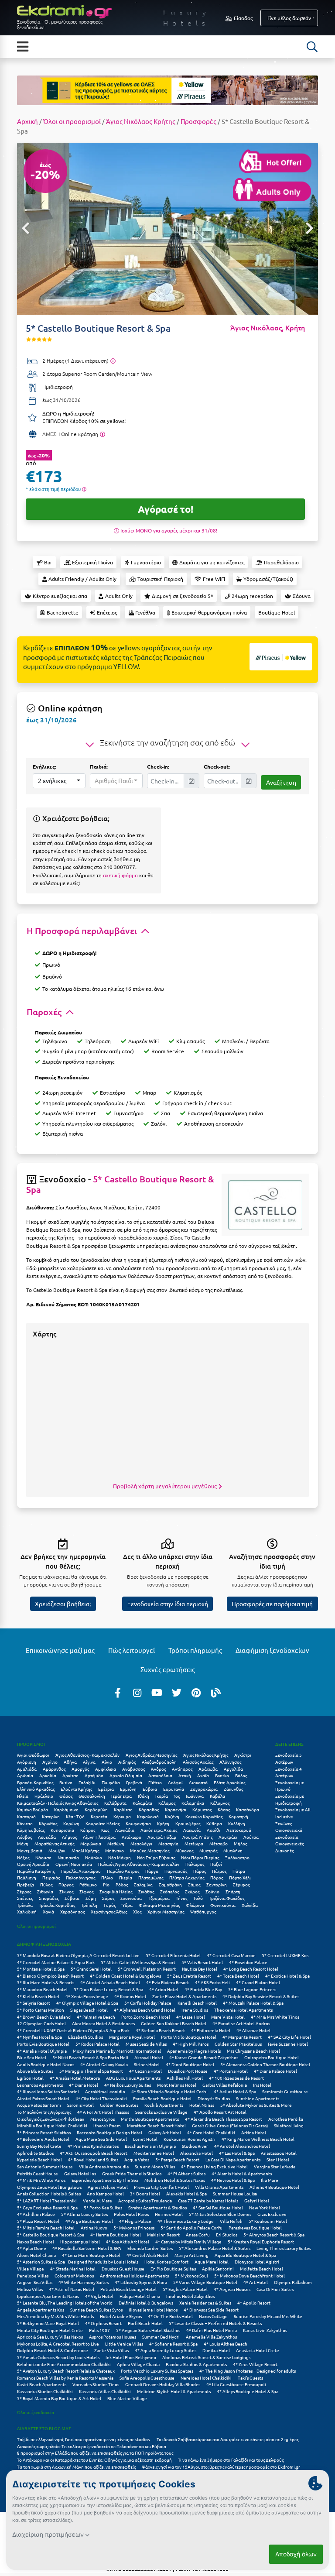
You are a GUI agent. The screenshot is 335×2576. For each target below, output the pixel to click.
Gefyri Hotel (257, 2200)
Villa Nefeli (231, 2221)
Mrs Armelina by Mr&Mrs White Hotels (55, 2316)
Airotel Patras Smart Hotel (43, 2098)
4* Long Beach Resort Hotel (251, 1969)
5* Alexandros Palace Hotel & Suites (215, 2248)
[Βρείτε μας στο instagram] (137, 1692)
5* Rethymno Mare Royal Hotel (48, 2323)
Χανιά (48, 1911)
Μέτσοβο (219, 1843)
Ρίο (106, 1884)
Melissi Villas (30, 2289)
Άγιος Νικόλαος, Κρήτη (268, 328)
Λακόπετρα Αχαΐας (159, 1830)
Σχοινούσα (131, 1898)
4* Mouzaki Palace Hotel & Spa (253, 2003)
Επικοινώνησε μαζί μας (60, 1650)
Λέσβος (24, 1837)
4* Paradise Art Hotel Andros (241, 2023)
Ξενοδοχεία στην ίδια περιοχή (168, 1604)
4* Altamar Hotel (253, 2030)
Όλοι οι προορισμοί (72, 121)
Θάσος (66, 1796)
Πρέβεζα (26, 1884)
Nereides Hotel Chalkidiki (206, 2378)
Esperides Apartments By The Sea (105, 2180)
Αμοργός (80, 1769)
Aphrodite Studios (35, 2153)
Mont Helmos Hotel (177, 2085)
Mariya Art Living (191, 2255)
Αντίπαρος (182, 1769)
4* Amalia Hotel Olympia (42, 2051)
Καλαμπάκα (193, 1803)
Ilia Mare (270, 2180)
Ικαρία (162, 1796)
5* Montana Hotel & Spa (41, 1969)
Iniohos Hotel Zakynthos (190, 2296)
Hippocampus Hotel (80, 2241)
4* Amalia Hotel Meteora (75, 2078)
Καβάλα (217, 1796)
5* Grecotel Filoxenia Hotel (173, 1955)
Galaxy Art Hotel (165, 2132)
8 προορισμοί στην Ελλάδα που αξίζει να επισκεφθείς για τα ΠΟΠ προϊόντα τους (95, 2453)
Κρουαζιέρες (188, 1823)
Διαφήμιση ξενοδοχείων (272, 1650)
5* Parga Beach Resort (177, 2159)
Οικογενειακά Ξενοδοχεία (289, 1833)
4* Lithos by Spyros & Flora (141, 2282)
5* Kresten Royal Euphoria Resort (261, 2241)
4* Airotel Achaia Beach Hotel (110, 1982)
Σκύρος (192, 1891)
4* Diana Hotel (84, 2085)
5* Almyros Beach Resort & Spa (274, 2234)
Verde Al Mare (97, 2200)
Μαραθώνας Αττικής (54, 1843)
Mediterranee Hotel (154, 2153)
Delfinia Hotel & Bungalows (146, 2303)
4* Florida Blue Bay (203, 1989)
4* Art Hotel (256, 2282)
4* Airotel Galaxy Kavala (104, 2064)
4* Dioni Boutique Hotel (190, 2064)
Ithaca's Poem (107, 2125)
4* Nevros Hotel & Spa (233, 2180)
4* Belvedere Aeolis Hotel (43, 2139)
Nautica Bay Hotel (200, 1969)
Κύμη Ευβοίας (31, 1830)
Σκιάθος (146, 1891)
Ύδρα (127, 1905)
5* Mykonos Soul (191, 2275)
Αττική (185, 1775)
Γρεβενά (134, 1782)
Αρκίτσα (70, 1775)
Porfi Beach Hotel (145, 2323)
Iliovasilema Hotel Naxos (153, 2310)
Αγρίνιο (50, 1762)
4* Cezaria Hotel (145, 2071)
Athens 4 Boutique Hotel (274, 2187)
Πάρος (200, 1871)
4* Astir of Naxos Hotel (72, 2289)
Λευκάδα (47, 1837)
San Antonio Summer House (45, 2166)
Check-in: (158, 766)
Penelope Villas (33, 2275)
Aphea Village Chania (138, 2364)
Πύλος (46, 1884)
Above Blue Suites (35, 2071)
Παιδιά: (99, 766)
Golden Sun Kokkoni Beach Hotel (174, 2023)
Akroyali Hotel (149, 2057)
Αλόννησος (230, 1762)
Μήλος (240, 1843)
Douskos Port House (188, 2071)
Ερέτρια (106, 1789)
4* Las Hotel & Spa (237, 2153)
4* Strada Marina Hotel (73, 2269)
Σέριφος (241, 1884)
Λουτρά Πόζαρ (162, 1837)
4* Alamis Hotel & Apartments (242, 2173)
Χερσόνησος (72, 1911)
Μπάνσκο (115, 1850)
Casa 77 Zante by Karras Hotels (208, 2200)
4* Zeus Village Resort (255, 2364)
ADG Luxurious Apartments (133, 2078)
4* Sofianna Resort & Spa (173, 2344)
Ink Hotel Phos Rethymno (131, 2357)
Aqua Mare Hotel (212, 2262)
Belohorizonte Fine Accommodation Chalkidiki (64, 2364)
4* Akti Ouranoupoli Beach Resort (94, 2153)
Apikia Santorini (218, 2269)
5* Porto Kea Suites (103, 2207)
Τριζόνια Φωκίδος (227, 1898)
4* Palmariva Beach (96, 2017)
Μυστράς (208, 1850)
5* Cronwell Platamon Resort (147, 1969)
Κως (105, 1830)
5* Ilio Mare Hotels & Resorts (46, 1982)
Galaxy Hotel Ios (80, 2173)
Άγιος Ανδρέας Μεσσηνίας (151, 1755)
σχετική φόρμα (120, 875)
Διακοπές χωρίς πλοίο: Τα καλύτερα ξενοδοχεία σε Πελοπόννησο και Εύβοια (92, 2446)
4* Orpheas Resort (103, 2323)
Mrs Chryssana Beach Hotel (253, 2051)
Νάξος (23, 1857)
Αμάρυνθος (54, 1769)
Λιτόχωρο (132, 1837)
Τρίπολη (89, 1905)
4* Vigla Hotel (99, 2296)
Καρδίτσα (123, 1809)
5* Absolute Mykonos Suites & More (256, 2105)
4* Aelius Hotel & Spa (235, 2091)
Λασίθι (214, 1830)
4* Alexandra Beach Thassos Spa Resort (224, 2119)
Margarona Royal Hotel (132, 2037)
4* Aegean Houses (232, 2289)
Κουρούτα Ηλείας (103, 1823)
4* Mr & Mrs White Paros (41, 2180)
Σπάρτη (233, 1891)
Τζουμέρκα (159, 1898)
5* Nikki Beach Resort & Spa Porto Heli (90, 2057)
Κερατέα (99, 1816)
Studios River (195, 2146)
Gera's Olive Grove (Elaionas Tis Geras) (230, 2125)
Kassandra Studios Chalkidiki (45, 2391)
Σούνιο (212, 1891)
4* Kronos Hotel (130, 1996)
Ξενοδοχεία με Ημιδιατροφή (290, 1799)
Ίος (177, 1796)
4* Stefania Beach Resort (160, 2030)
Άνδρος (158, 1769)
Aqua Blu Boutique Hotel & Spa (245, 2255)
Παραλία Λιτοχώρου (81, 1871)
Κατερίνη (51, 1816)
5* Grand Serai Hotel (91, 1969)
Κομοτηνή (238, 1816)
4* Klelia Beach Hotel (38, 1996)
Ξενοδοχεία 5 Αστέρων (289, 1758)
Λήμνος (69, 1837)
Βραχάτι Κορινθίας (35, 1782)
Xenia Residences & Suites (205, 2303)
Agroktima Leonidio (105, 2091)
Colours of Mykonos (74, 2275)
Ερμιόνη (128, 1789)
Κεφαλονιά (148, 1816)
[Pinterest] (196, 1692)
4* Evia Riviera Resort (167, 1982)
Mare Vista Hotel (228, 2017)
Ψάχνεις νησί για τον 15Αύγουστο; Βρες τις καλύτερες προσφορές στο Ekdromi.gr (221, 2467)
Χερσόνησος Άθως (109, 1911)
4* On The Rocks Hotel (170, 2316)
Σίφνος (86, 1891)
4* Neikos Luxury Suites (128, 2085)
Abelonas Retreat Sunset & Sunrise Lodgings (206, 2357)
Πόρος (217, 1877)
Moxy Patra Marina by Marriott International (117, 2051)
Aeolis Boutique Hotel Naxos (46, 2064)
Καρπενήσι (176, 1809)
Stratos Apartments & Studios (157, 2207)
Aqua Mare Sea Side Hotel (101, 2139)
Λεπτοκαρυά (239, 1830)
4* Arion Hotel (164, 1989)
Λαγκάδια (125, 1830)
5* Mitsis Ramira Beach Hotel (46, 2227)
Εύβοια (150, 1789)
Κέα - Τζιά (75, 1816)
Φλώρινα (195, 1905)
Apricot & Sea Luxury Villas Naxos (50, 2337)
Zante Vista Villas (111, 2350)
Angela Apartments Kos (41, 2310)
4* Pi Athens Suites (186, 2173)
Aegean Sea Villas (35, 2282)
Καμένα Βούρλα (32, 1809)
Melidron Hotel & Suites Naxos (175, 2180)
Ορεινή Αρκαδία (33, 1864)
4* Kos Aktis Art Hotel (128, 2241)
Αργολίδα (233, 1769)
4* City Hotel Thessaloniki (101, 2098)
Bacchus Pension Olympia (150, 2146)
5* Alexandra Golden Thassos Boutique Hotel (265, 2064)
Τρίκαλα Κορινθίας (57, 1905)
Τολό (198, 1898)
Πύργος (66, 1884)
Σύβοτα (72, 1898)
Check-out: (217, 766)
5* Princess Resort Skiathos (44, 2132)
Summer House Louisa (235, 2193)
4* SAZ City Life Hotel (289, 2037)
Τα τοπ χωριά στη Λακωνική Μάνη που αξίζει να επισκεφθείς (76, 2467)
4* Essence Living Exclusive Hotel (214, 2166)
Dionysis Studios (214, 2098)
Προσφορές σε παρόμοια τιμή (272, 1604)
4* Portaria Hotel (231, 2071)
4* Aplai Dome (32, 2248)
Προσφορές (198, 121)
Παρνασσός (176, 1871)
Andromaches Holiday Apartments (134, 2275)
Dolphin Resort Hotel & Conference (53, 2350)
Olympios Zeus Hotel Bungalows (49, 2187)
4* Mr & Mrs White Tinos (275, 2017)
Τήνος (181, 1898)
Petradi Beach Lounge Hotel (128, 2289)
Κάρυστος (202, 1809)
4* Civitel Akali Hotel (147, 2255)
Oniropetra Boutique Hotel (272, 2057)
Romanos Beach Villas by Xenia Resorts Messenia (65, 2378)
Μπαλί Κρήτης (85, 1850)
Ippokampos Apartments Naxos (48, 2296)
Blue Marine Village (127, 2398)
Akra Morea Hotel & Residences (103, 2023)
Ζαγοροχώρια (204, 1789)
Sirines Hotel (147, 2064)
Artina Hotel (254, 2132)
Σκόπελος (169, 1891)
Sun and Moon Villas (155, 2166)
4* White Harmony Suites (84, 2282)
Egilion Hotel (30, 2078)
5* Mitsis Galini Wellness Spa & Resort (138, 1962)
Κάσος (224, 1809)
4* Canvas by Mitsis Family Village (188, 2241)
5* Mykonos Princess (134, 2227)
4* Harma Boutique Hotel (116, 2234)
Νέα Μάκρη (120, 1857)
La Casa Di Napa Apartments (233, 2159)
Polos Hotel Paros (131, 2214)
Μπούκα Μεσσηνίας (150, 1850)
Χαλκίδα (250, 1905)
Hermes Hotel (169, 2214)
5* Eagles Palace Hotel (185, 2289)
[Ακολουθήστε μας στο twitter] (177, 1692)
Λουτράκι (228, 1837)
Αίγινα (89, 1762)
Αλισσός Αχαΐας (198, 1762)
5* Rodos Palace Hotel (97, 2044)
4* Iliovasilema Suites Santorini (48, 2091)
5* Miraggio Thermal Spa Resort (91, 2071)
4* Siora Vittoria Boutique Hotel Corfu (169, 2091)
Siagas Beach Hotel (89, 2010)
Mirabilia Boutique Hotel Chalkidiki (52, 2125)
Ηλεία (23, 1796)
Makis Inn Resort (163, 2234)
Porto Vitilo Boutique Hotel (189, 2037)
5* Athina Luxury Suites (84, 2214)
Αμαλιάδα (27, 1769)
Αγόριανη (27, 1762)
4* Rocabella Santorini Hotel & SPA (87, 2248)
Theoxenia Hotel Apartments (243, 2010)
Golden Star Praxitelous (238, 2044)
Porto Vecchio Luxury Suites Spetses (157, 2371)
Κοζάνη (172, 1816)
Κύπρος (88, 1830)
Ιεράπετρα (121, 1796)
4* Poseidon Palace (248, 1962)
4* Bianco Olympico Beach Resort (50, 1976)
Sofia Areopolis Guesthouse (147, 2378)
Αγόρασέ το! (166, 509)
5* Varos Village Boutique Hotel (205, 2282)
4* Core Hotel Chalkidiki (211, 2132)
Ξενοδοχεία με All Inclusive (293, 1813)
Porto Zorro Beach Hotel (146, 2017)
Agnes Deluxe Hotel (108, 2187)
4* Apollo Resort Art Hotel (220, 2112)
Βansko (222, 1775)
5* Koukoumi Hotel (268, 2221)
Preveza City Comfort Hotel (161, 2187)
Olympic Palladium (293, 2282)
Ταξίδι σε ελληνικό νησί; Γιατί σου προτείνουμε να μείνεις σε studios (84, 2439)
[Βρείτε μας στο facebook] (118, 1692)
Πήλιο (107, 1877)
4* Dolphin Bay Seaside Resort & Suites (261, 1996)
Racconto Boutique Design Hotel (109, 2132)
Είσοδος (243, 18)
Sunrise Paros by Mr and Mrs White (268, 2316)
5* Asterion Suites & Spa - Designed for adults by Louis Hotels (78, 2262)
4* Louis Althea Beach (226, 2344)
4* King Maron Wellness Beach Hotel (258, 2139)
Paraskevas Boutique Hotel (255, 2227)
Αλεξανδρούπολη (159, 1762)
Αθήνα (70, 1762)
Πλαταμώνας (151, 1877)
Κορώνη (71, 1823)
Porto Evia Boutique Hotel (43, 2044)
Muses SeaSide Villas (146, 2044)
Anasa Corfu (198, 2234)
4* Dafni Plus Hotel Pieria (212, 2330)
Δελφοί (175, 1782)
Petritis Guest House (38, 2173)
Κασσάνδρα (248, 1809)
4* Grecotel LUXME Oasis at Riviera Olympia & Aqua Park (73, 2030)
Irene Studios (195, 2010)
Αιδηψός (127, 1762)
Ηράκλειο (44, 1796)
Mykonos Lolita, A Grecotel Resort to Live (58, 2344)
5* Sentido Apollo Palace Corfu (191, 2227)
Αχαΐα (203, 1775)
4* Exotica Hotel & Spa (287, 1976)
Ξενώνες (284, 1823)
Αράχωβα (208, 1769)
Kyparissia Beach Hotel (39, 2159)
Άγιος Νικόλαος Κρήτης (141, 121)
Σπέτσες (25, 1898)
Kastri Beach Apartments (42, 2384)
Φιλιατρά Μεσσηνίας (159, 1905)
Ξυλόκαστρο (237, 1857)
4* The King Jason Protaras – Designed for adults (248, 2371)
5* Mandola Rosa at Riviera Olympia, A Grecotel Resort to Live (78, 1955)
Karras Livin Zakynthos (265, 2330)
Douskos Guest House (123, 2269)
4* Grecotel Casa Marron (231, 1955)
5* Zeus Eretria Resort (189, 1976)
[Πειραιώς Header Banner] (167, 89)
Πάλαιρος (195, 1864)
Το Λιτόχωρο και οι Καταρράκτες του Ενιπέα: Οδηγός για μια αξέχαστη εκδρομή (94, 2460)
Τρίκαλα (25, 1905)
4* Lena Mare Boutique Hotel (91, 2255)
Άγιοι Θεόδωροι (33, 1755)
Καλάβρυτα (115, 1803)
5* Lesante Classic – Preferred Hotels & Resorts (215, 2323)
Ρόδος (122, 1884)
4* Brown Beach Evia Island (44, 2017)
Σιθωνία (45, 1891)
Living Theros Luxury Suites (284, 2248)
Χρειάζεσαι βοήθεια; (63, 1604)
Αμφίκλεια (106, 1769)
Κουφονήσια (138, 1823)
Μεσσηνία (168, 1843)
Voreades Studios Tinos (96, 2384)
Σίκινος (66, 1891)
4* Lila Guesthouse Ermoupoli (236, 2384)
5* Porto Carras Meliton (41, 2010)
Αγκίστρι (243, 1755)
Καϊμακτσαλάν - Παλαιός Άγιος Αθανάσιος (58, 1803)
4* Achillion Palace (36, 2214)
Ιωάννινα (195, 1796)
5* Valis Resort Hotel (202, 1962)
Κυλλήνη (237, 1823)
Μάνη (23, 1843)
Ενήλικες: (44, 766)
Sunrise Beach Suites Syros (96, 2310)
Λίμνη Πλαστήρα (99, 1837)
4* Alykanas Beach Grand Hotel (145, 2010)
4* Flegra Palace (135, 2221)
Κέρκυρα (122, 1816)
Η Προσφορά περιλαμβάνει (83, 931)
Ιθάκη (144, 1796)
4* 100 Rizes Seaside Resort (236, 2078)
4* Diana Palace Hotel (275, 2071)
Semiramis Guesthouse (285, 2091)
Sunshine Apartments (258, 2098)
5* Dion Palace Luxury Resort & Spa (108, 1989)
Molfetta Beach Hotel (262, 2269)
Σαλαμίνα (143, 1884)
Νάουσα (43, 1857)
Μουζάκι (57, 1850)
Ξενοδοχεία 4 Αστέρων (289, 1772)
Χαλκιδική (27, 1911)
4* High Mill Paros (191, 2044)
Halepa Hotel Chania (140, 2296)
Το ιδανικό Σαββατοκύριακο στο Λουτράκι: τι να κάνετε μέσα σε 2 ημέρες (227, 2439)
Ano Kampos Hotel (105, 2193)
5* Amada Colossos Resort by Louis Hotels (58, 2357)
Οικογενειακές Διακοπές (289, 1847)
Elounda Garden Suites (150, 2248)
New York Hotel (265, 2207)
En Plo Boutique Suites (173, 2269)
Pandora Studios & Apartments (196, 2364)
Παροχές (45, 1012)
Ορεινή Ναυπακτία (74, 1864)
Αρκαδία (48, 1775)
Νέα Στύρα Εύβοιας (156, 1857)
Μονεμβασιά (30, 1850)
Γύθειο (155, 1782)
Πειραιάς (51, 1877)
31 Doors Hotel (145, 2193)
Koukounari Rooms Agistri (190, 2139)
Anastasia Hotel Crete (258, 2350)
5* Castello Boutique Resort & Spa (120, 1184)
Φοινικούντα (223, 1905)
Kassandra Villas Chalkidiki (105, 2391)
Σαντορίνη (217, 1884)
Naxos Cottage (213, 2316)
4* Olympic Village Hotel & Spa (87, 2003)
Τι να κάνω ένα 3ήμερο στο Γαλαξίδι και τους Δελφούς (231, 2460)
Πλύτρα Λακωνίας (187, 1877)
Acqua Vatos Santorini (39, 2105)
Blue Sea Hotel (32, 2057)
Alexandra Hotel (197, 2153)
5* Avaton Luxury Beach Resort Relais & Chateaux (66, 2371)
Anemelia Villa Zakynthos (211, 2337)
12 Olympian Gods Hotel (41, 2023)
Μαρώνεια (91, 1843)
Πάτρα (239, 1871)
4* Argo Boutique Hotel (89, 2221)
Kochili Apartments (164, 2105)
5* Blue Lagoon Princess (252, 1989)
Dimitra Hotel (216, 2350)
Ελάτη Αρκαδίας (229, 1782)
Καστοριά (26, 1816)
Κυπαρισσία (62, 1830)
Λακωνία (192, 1830)
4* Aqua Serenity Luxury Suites (166, 2350)
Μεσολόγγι (141, 1843)
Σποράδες (49, 1898)
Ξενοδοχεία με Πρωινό (290, 1786)
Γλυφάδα (111, 1782)
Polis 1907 (99, 2330)
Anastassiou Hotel (279, 2153)
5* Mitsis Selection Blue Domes (220, 2214)
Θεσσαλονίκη (92, 1796)
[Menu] (22, 46)
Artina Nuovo (94, 2227)
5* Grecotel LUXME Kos (285, 1955)
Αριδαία (25, 1775)
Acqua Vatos (137, 2159)
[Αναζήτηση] (312, 47)
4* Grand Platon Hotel (258, 1982)
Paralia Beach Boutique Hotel (162, 2098)
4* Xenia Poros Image (87, 1996)
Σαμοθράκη (170, 1884)
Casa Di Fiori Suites (275, 2289)
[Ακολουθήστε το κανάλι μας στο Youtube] (157, 1692)
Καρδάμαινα (66, 1809)
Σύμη (91, 1898)
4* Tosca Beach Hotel (238, 1976)
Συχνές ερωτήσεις (168, 1669)
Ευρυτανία (174, 1789)
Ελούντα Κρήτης (76, 1789)
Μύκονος (184, 1850)
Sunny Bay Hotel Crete (39, 2146)
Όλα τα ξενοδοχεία (36, 2412)
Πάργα (152, 1871)
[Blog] (216, 1692)
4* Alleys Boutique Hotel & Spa (248, 2391)
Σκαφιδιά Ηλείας (116, 1891)
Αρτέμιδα (94, 1775)
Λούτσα (251, 1837)
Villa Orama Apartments (219, 2187)
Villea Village (31, 2269)
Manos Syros (103, 2119)
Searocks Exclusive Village (161, 2112)
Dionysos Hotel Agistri (257, 2262)
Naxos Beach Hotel (36, 2241)
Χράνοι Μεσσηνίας (166, 1911)
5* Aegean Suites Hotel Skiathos (148, 2330)
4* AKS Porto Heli (212, 1982)
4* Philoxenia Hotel (211, 2030)
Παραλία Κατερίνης (36, 1871)
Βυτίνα (66, 1782)
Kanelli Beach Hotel (197, 2003)
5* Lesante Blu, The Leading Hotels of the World (65, 2303)
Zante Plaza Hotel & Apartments (184, 1996)
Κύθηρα (214, 1823)
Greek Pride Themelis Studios (132, 2173)
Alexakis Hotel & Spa (186, 2193)
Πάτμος (219, 1871)
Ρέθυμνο (88, 1884)
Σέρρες (24, 1891)
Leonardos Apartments (40, 2085)
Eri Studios (227, 2234)
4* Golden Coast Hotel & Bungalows (125, 1976)
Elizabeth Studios (85, 2037)
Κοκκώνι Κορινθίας (204, 1816)
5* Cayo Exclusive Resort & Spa (47, 2207)
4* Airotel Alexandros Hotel (242, 2146)
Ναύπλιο (94, 1857)
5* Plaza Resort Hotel (38, 2221)
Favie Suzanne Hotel (288, 2044)
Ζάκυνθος (233, 1789)
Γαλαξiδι (87, 1782)
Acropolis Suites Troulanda (145, 2200)
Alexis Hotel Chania (36, 2255)
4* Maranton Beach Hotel (42, 1989)
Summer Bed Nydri (161, 2337)
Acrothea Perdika (286, 2119)
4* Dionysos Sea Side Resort (211, 2310)
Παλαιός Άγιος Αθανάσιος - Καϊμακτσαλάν (139, 1864)
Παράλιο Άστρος (123, 1871)
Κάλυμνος (220, 1803)
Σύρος (108, 1898)
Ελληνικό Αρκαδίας (36, 1789)
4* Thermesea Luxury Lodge (186, 2221)
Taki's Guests (250, 2378)
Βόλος (241, 1775)
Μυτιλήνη (233, 1850)
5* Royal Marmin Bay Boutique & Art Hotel (59, 2398)
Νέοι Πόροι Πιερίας (200, 1857)
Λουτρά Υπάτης (197, 1837)
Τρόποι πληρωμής (195, 1650)
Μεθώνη (116, 1843)
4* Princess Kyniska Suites (93, 2146)
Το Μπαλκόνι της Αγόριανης (44, 2112)
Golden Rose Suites (119, 2105)
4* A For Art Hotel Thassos (103, 2112)
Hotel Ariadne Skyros (121, 2316)
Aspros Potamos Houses (113, 2337)
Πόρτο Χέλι (240, 1877)
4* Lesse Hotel (191, 2017)
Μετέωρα (194, 1843)
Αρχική (27, 121)
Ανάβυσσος (133, 1769)
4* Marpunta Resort (242, 2037)
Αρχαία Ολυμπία (126, 1775)
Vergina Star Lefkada (275, 2166)
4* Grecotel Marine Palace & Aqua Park (56, 1962)
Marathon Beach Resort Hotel (156, 2125)
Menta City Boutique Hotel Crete (50, 2330)
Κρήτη (163, 1823)
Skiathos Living (289, 2125)
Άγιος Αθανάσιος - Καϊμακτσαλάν (87, 1755)
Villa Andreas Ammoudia (104, 2166)
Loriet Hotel (145, 2139)
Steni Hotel (278, 2159)
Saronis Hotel (80, 2105)
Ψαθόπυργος (203, 1911)
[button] (59, 781)
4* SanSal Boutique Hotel (218, 2207)
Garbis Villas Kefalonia (225, 2085)
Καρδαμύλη (96, 1809)
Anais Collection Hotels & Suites (49, 2193)
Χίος (137, 1911)
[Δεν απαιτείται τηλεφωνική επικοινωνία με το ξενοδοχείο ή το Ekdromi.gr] (102, 434)
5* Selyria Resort (34, 2003)
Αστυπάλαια (160, 1775)
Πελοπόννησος (80, 1877)
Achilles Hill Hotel (185, 2078)
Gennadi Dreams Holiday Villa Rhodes (163, 2384)
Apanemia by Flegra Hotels (194, 2051)
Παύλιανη (27, 1877)
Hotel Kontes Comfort (166, 2262)
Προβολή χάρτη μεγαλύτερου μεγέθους (166, 1486)
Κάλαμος (167, 1803)
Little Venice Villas (124, 2344)
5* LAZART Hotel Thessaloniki (47, 2200)
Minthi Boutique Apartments (150, 2119)
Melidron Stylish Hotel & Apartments (174, 2391)
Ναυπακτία (68, 1857)
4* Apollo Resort (254, 2303)
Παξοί (216, 1864)
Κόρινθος (48, 1823)
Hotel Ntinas (202, 2105)
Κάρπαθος (149, 1809)
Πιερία (126, 1877)
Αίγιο (107, 1762)
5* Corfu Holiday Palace (148, 2003)
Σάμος (194, 1884)
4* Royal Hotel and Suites (93, 2159)
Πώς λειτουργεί (132, 1650)
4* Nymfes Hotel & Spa (39, 2037)
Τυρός (109, 1905)
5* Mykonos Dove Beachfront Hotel (250, 2275)
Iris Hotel (262, 2085)
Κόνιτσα (25, 1823)
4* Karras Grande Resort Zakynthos (204, 2057)
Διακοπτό (198, 1782)
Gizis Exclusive (272, 2214)
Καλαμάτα (142, 1803)
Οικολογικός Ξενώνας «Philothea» (51, 2119)
